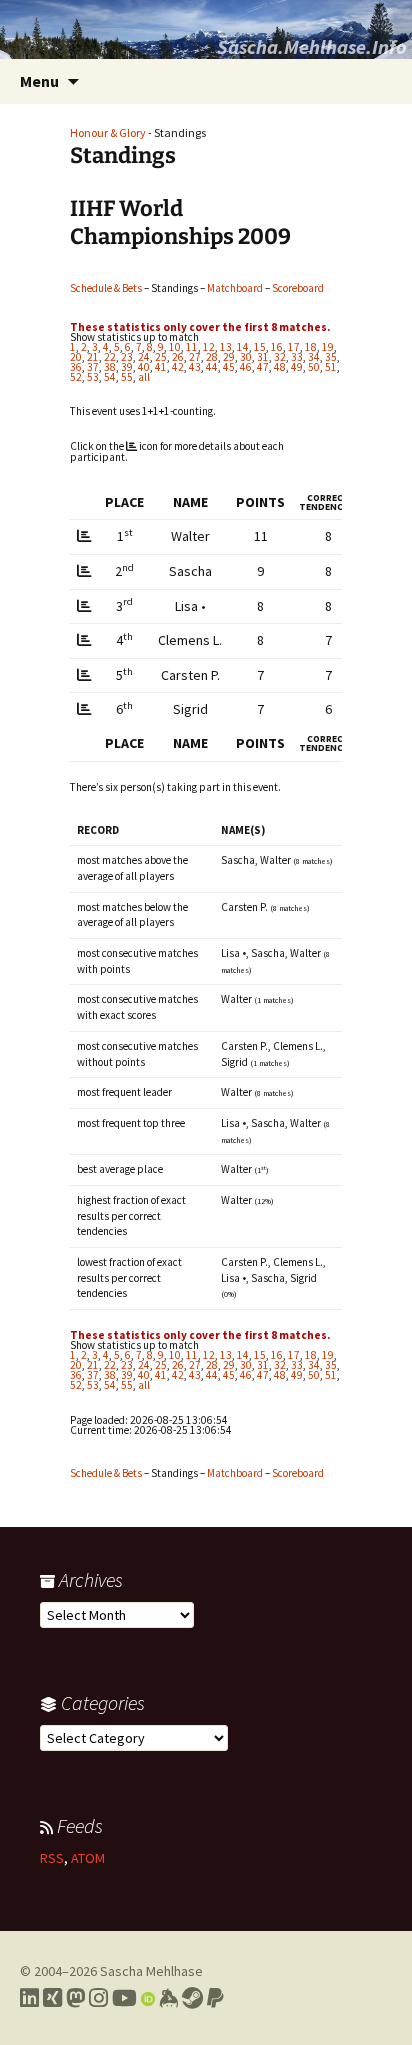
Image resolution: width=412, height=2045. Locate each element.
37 (93, 367)
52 (76, 377)
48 (280, 367)
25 (161, 357)
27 (195, 357)
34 (314, 357)
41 (161, 367)
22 (110, 357)
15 (260, 347)
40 (144, 367)
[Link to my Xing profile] (52, 1998)
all (144, 377)
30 (246, 357)
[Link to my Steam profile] (192, 1998)
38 (110, 367)
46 (246, 367)
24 (144, 357)
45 (229, 367)
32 (280, 357)
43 (195, 367)
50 (314, 367)
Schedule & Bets (106, 288)
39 (127, 367)
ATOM (88, 1858)
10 (175, 347)
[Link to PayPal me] (215, 1998)
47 (263, 367)
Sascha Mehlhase (151, 1971)
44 (212, 367)
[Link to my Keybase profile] (168, 1998)
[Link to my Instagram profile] (98, 1998)
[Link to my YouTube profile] (124, 1998)
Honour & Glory (108, 132)
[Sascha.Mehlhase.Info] (206, 29)
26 (178, 357)
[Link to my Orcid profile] (148, 1998)
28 (212, 357)
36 (76, 367)
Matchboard (235, 288)
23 (127, 357)
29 (229, 357)
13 (226, 347)
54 (110, 377)
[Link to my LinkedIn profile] (29, 1998)
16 (277, 347)
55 (127, 377)
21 (93, 357)
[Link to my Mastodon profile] (75, 1998)
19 (328, 347)
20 (76, 357)
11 (192, 347)
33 (297, 357)
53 (93, 377)
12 (209, 347)
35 (331, 357)
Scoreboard (298, 288)
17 (294, 347)
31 (263, 357)
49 (297, 367)
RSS (52, 1858)
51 (331, 367)
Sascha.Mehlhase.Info (312, 46)
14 (243, 347)
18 (311, 347)
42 (178, 367)
